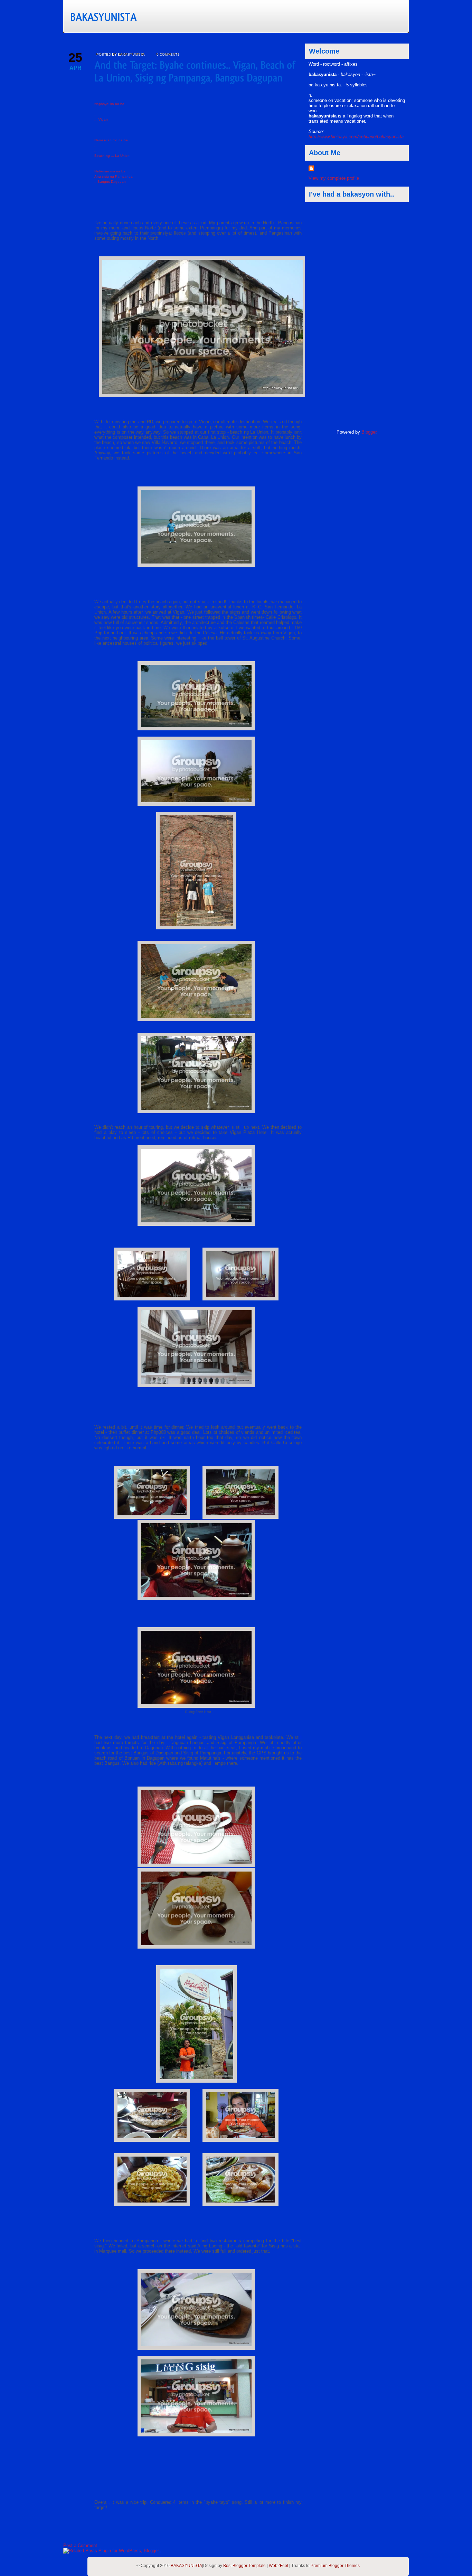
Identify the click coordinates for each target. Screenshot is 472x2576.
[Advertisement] (336, 316)
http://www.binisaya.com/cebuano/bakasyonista (356, 137)
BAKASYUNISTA (186, 2566)
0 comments (168, 54)
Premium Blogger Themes (335, 2566)
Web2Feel (279, 2566)
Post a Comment (80, 2545)
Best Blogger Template (244, 2566)
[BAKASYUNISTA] (139, 16)
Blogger (369, 432)
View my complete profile (334, 178)
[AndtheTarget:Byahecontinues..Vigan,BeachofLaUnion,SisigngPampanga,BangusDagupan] (196, 71)
